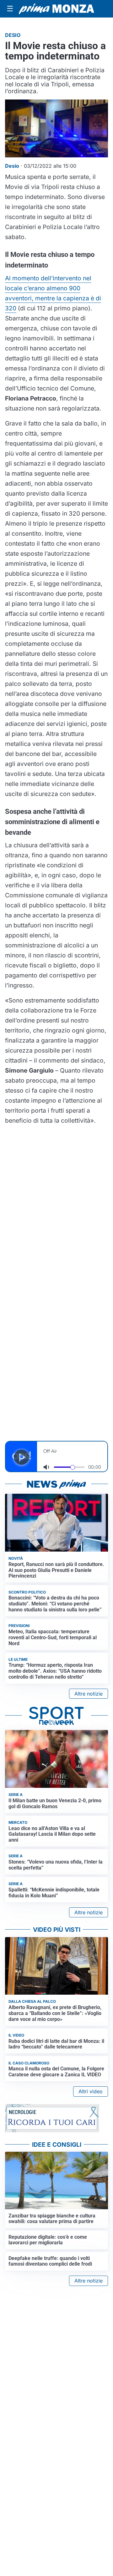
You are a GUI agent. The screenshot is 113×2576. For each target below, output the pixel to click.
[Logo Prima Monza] (56, 9)
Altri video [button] (91, 2091)
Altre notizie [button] (89, 1694)
